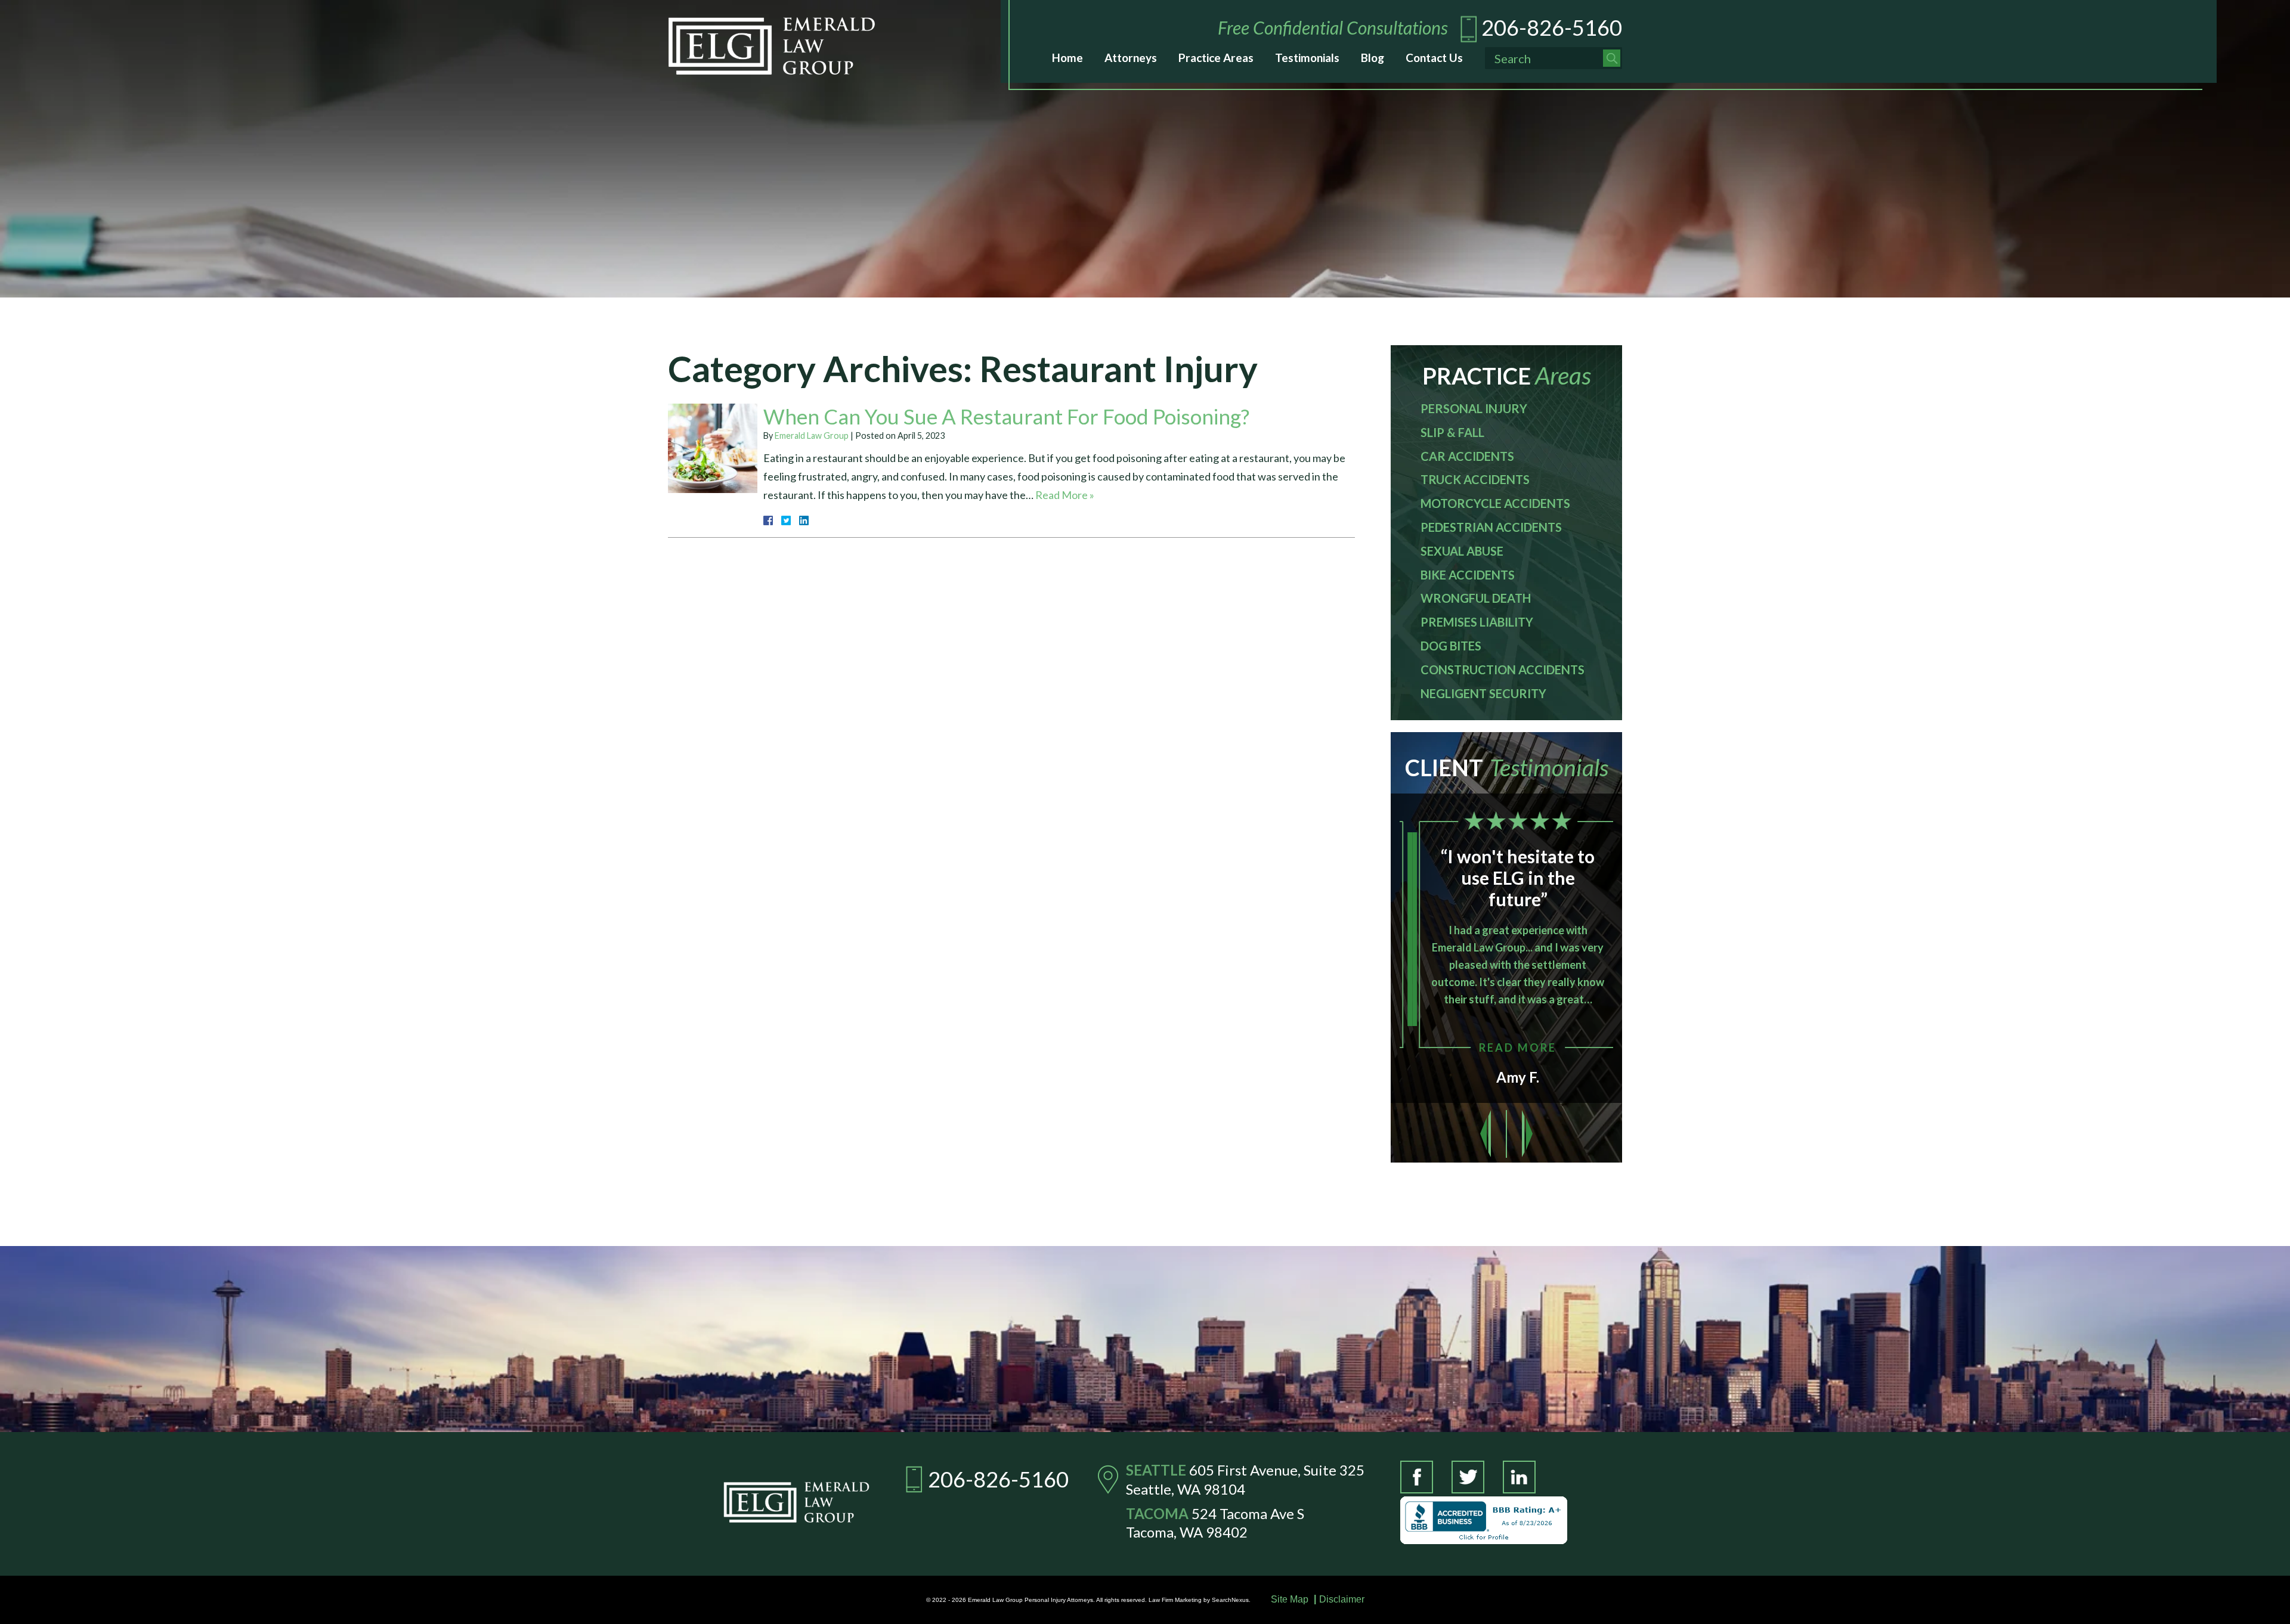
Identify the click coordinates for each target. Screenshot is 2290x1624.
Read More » (1065, 495)
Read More (1505, 1047)
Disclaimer (1342, 1599)
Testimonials (1307, 58)
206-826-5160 (1552, 27)
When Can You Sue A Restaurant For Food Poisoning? (1006, 416)
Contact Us (1434, 58)
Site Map (1290, 1599)
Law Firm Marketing (1175, 1600)
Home (1067, 58)
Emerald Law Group (812, 436)
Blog (1373, 58)
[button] (1486, 1134)
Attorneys (1131, 58)
